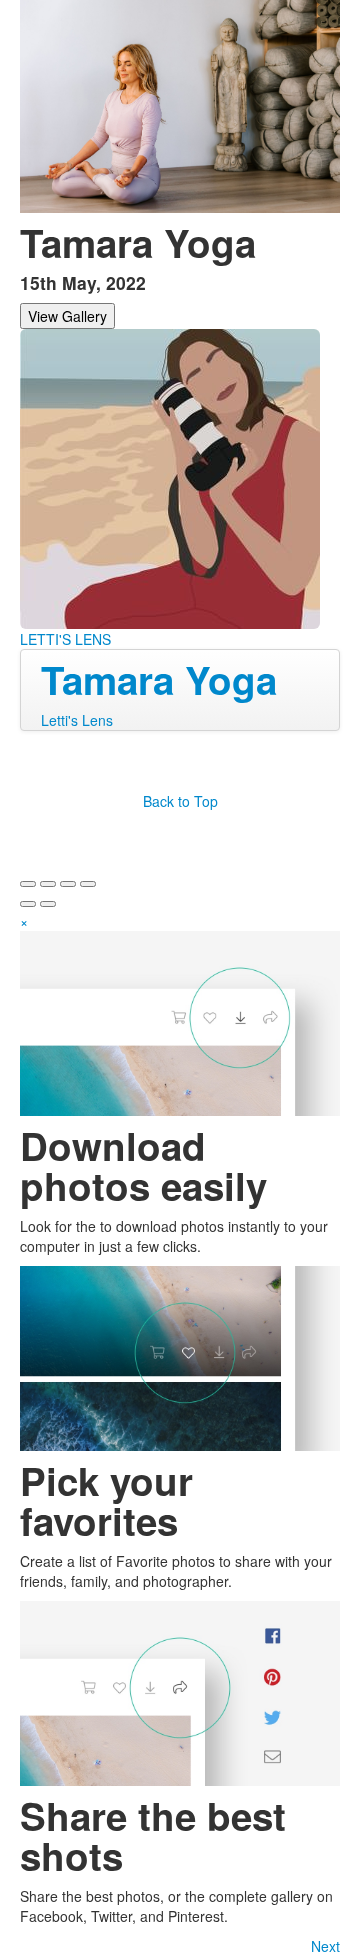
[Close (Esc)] (28, 884)
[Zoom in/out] (88, 884)
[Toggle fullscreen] (68, 884)
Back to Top (180, 801)
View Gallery (67, 316)
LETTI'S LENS (65, 639)
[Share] (48, 884)
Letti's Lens (77, 720)
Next (325, 1946)
